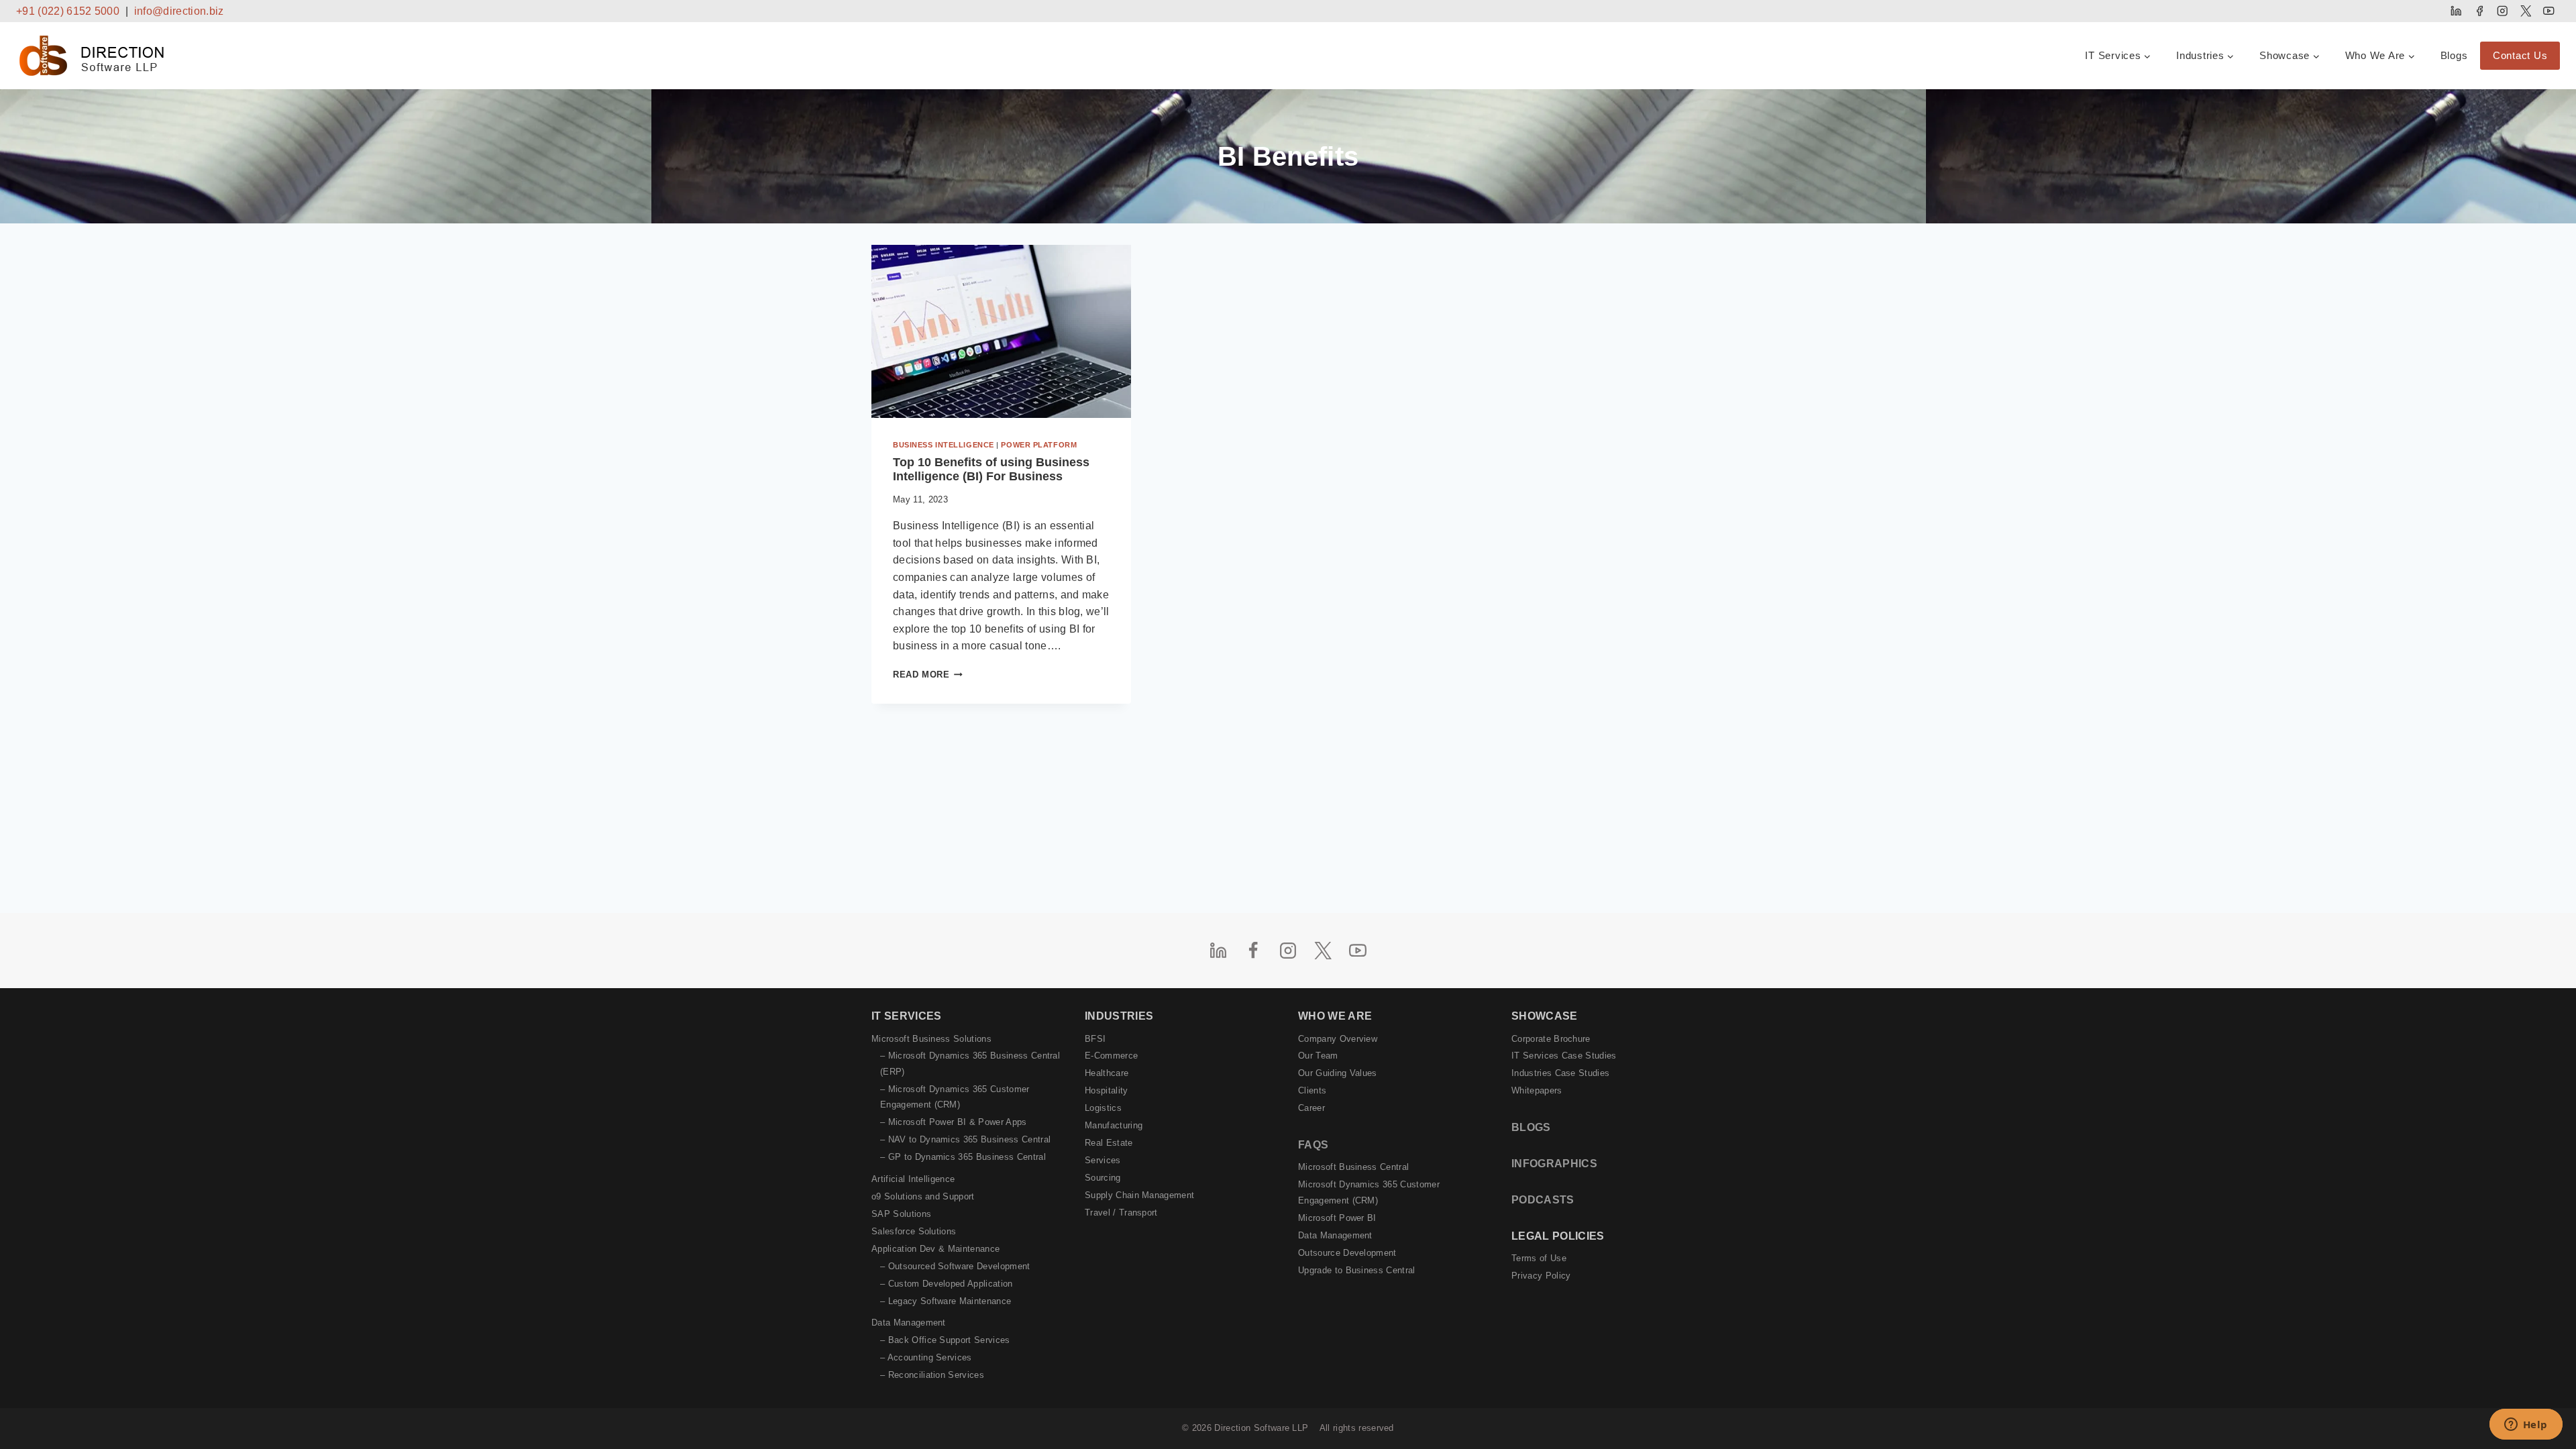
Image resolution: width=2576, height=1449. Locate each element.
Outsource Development (1347, 1253)
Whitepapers (1537, 1090)
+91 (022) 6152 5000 (68, 11)
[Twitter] (2525, 11)
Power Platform (1039, 445)
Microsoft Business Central (1353, 1167)
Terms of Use (1539, 1258)
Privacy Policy (1541, 1276)
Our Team (1318, 1056)
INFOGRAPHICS (1554, 1164)
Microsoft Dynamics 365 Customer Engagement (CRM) (1369, 1192)
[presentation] (1001, 331)
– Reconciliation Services (932, 1375)
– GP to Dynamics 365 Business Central (963, 1157)
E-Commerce (1111, 1056)
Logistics (1103, 1108)
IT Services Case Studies (1564, 1056)
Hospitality (1107, 1090)
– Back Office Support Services (945, 1340)
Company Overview (1338, 1039)
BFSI (1095, 1039)
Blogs (2454, 55)
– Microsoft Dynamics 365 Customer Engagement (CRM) (955, 1097)
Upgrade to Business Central (1357, 1270)
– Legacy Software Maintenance (946, 1301)
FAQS (1313, 1145)
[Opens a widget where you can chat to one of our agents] (2526, 1426)
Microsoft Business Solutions (931, 1039)
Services (1103, 1160)
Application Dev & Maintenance (935, 1249)
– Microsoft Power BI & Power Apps (954, 1122)
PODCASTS (1543, 1200)
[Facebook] (2479, 11)
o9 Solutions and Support (923, 1196)
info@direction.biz (179, 11)
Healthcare (1107, 1073)
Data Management (909, 1323)
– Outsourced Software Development (955, 1266)
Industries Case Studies (1560, 1073)
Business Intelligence (944, 445)
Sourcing (1103, 1178)
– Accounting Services (926, 1357)
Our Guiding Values (1338, 1073)
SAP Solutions (901, 1214)
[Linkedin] (2456, 11)
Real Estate (1109, 1143)
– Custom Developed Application (947, 1284)
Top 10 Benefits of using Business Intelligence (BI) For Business (991, 470)
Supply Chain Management (1139, 1195)
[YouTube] (2549, 11)
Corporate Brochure (1551, 1039)
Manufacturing (1114, 1125)
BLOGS (1531, 1127)
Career (1311, 1108)
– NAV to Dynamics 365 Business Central (965, 1139)
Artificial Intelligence (913, 1179)
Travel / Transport (1121, 1213)
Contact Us (2520, 55)
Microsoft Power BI (1337, 1218)
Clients (1312, 1090)
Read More (928, 675)
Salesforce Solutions (914, 1231)
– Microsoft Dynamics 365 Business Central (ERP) (970, 1063)
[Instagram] (2503, 11)
